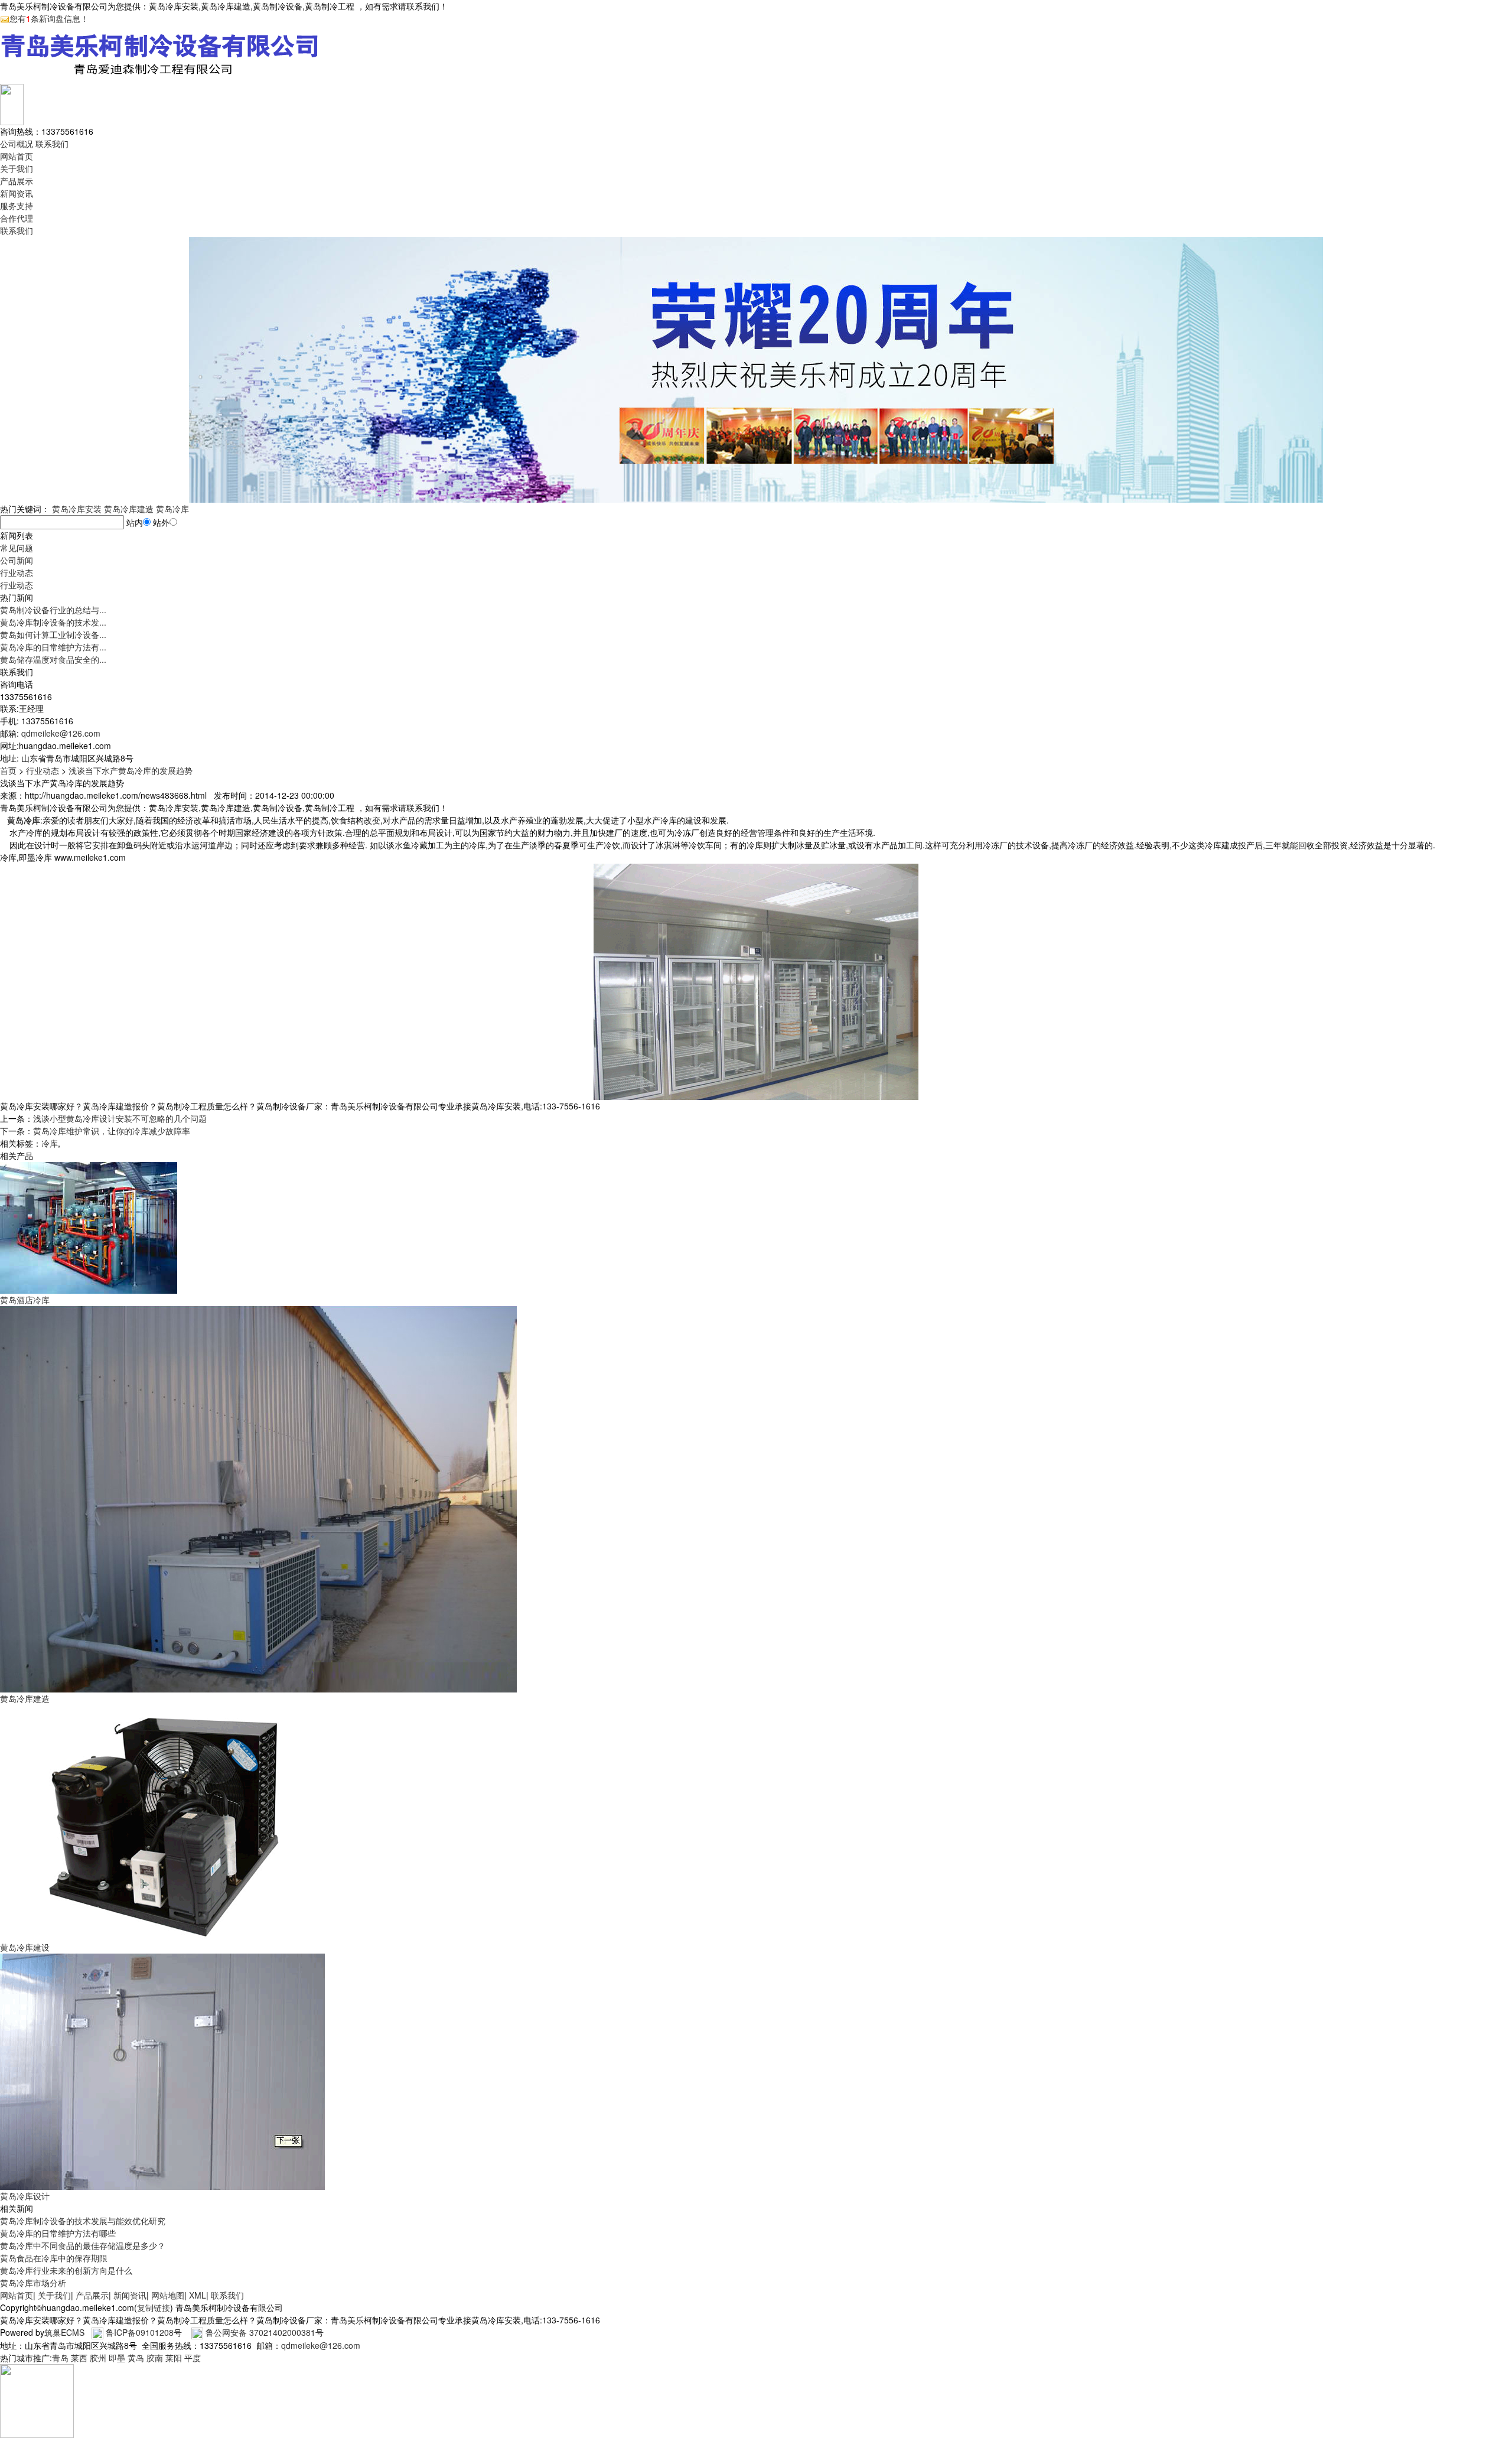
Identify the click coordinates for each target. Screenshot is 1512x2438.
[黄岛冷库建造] (258, 1498)
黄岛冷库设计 (25, 2196)
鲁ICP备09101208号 (144, 2332)
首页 (8, 770)
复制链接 (154, 2307)
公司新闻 (17, 560)
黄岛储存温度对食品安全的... (53, 659)
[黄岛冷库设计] (162, 2071)
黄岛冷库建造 (129, 509)
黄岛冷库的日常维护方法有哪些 (58, 2233)
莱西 (79, 2358)
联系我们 (52, 144)
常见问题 (17, 548)
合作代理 (17, 218)
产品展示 (17, 181)
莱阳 (174, 2358)
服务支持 (17, 206)
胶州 (98, 2358)
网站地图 (168, 2295)
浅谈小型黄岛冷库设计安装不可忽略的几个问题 (120, 1118)
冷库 (50, 1143)
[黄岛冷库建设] (162, 1822)
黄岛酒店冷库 (25, 1300)
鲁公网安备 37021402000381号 (265, 2332)
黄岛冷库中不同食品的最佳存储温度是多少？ (83, 2245)
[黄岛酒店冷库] (89, 1226)
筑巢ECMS (64, 2332)
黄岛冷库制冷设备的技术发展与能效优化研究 (83, 2221)
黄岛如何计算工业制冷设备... (53, 634)
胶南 (155, 2358)
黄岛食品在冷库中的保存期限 (54, 2258)
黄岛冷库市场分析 (33, 2283)
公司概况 (17, 144)
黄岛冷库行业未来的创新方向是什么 (66, 2270)
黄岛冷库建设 (25, 1947)
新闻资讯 (17, 193)
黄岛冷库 (172, 509)
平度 (193, 2358)
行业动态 (17, 572)
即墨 (117, 2358)
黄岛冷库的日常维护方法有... (53, 647)
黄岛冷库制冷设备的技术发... (53, 622)
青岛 (60, 2358)
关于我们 (17, 168)
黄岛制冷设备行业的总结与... (53, 610)
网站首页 (17, 156)
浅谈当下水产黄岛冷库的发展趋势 (131, 770)
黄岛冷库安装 (77, 509)
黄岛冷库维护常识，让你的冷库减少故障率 (112, 1131)
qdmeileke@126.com (61, 733)
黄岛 (136, 2358)
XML (198, 2295)
